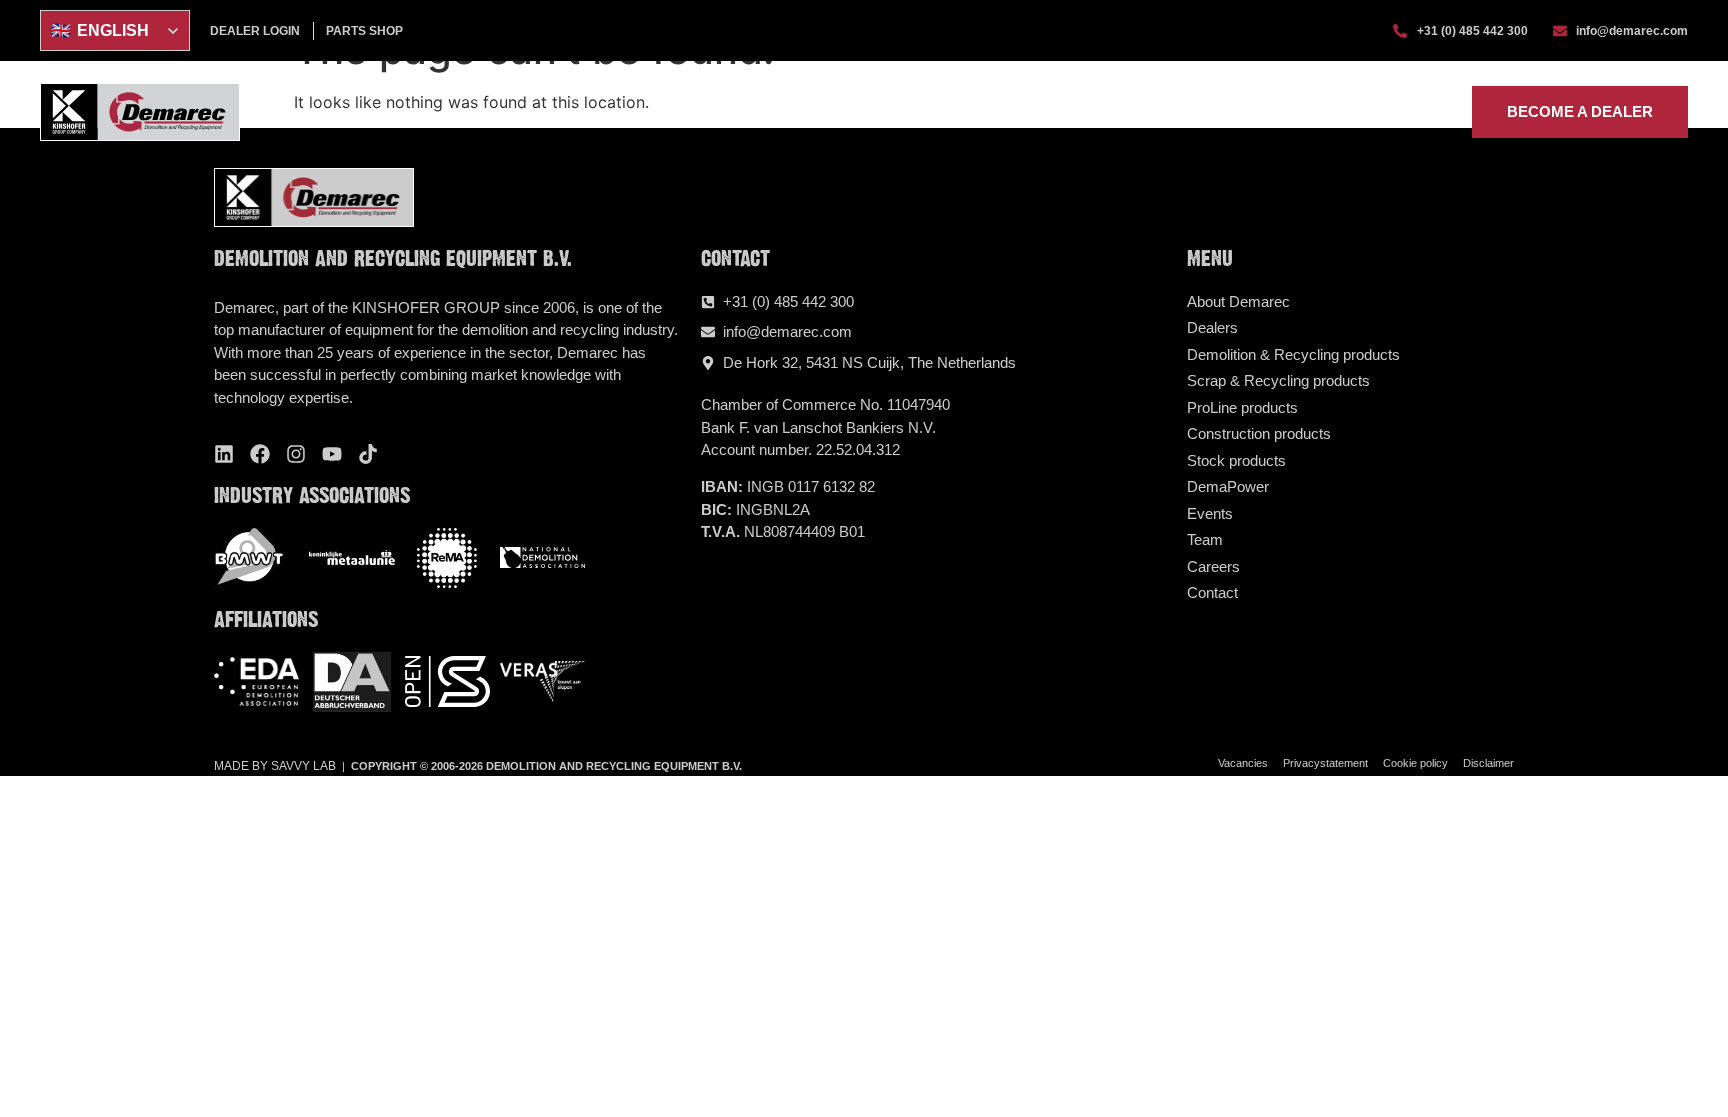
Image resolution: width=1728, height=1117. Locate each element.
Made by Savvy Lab (275, 766)
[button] (868, 112)
